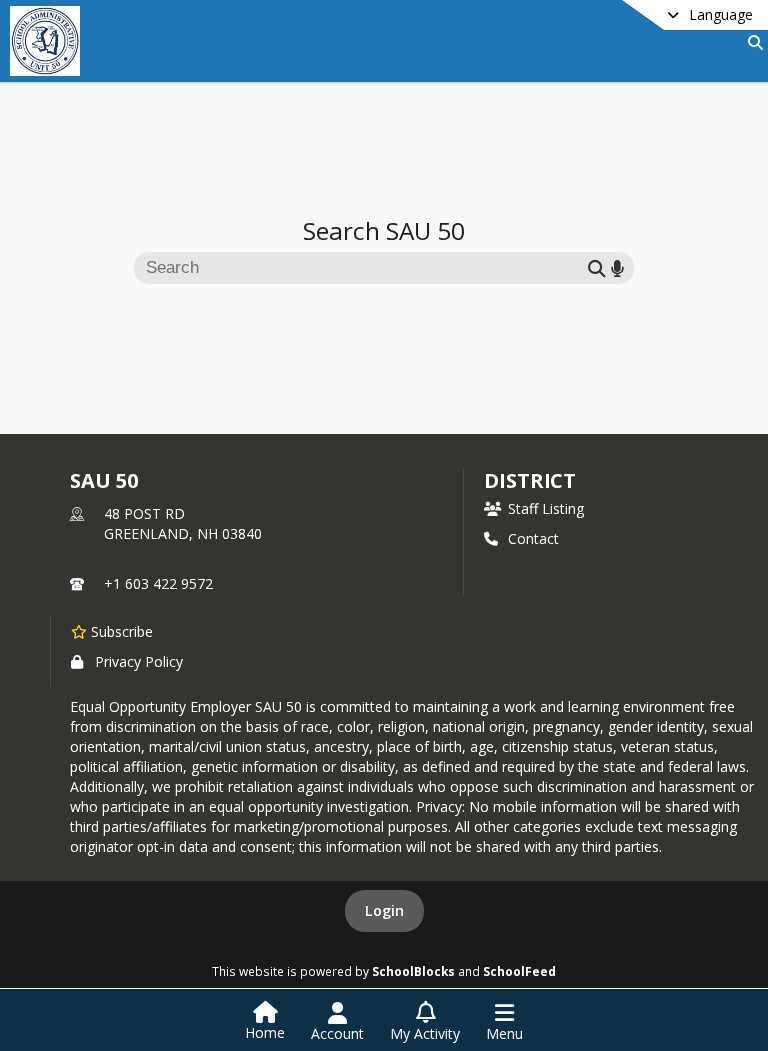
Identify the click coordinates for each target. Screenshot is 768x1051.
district (530, 480)
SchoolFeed (519, 971)
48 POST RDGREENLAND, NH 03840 (183, 523)
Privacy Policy (139, 661)
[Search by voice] (617, 267)
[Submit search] (597, 267)
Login (384, 910)
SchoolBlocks (413, 971)
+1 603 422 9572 (158, 583)
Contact (533, 538)
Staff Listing (546, 508)
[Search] (751, 42)
